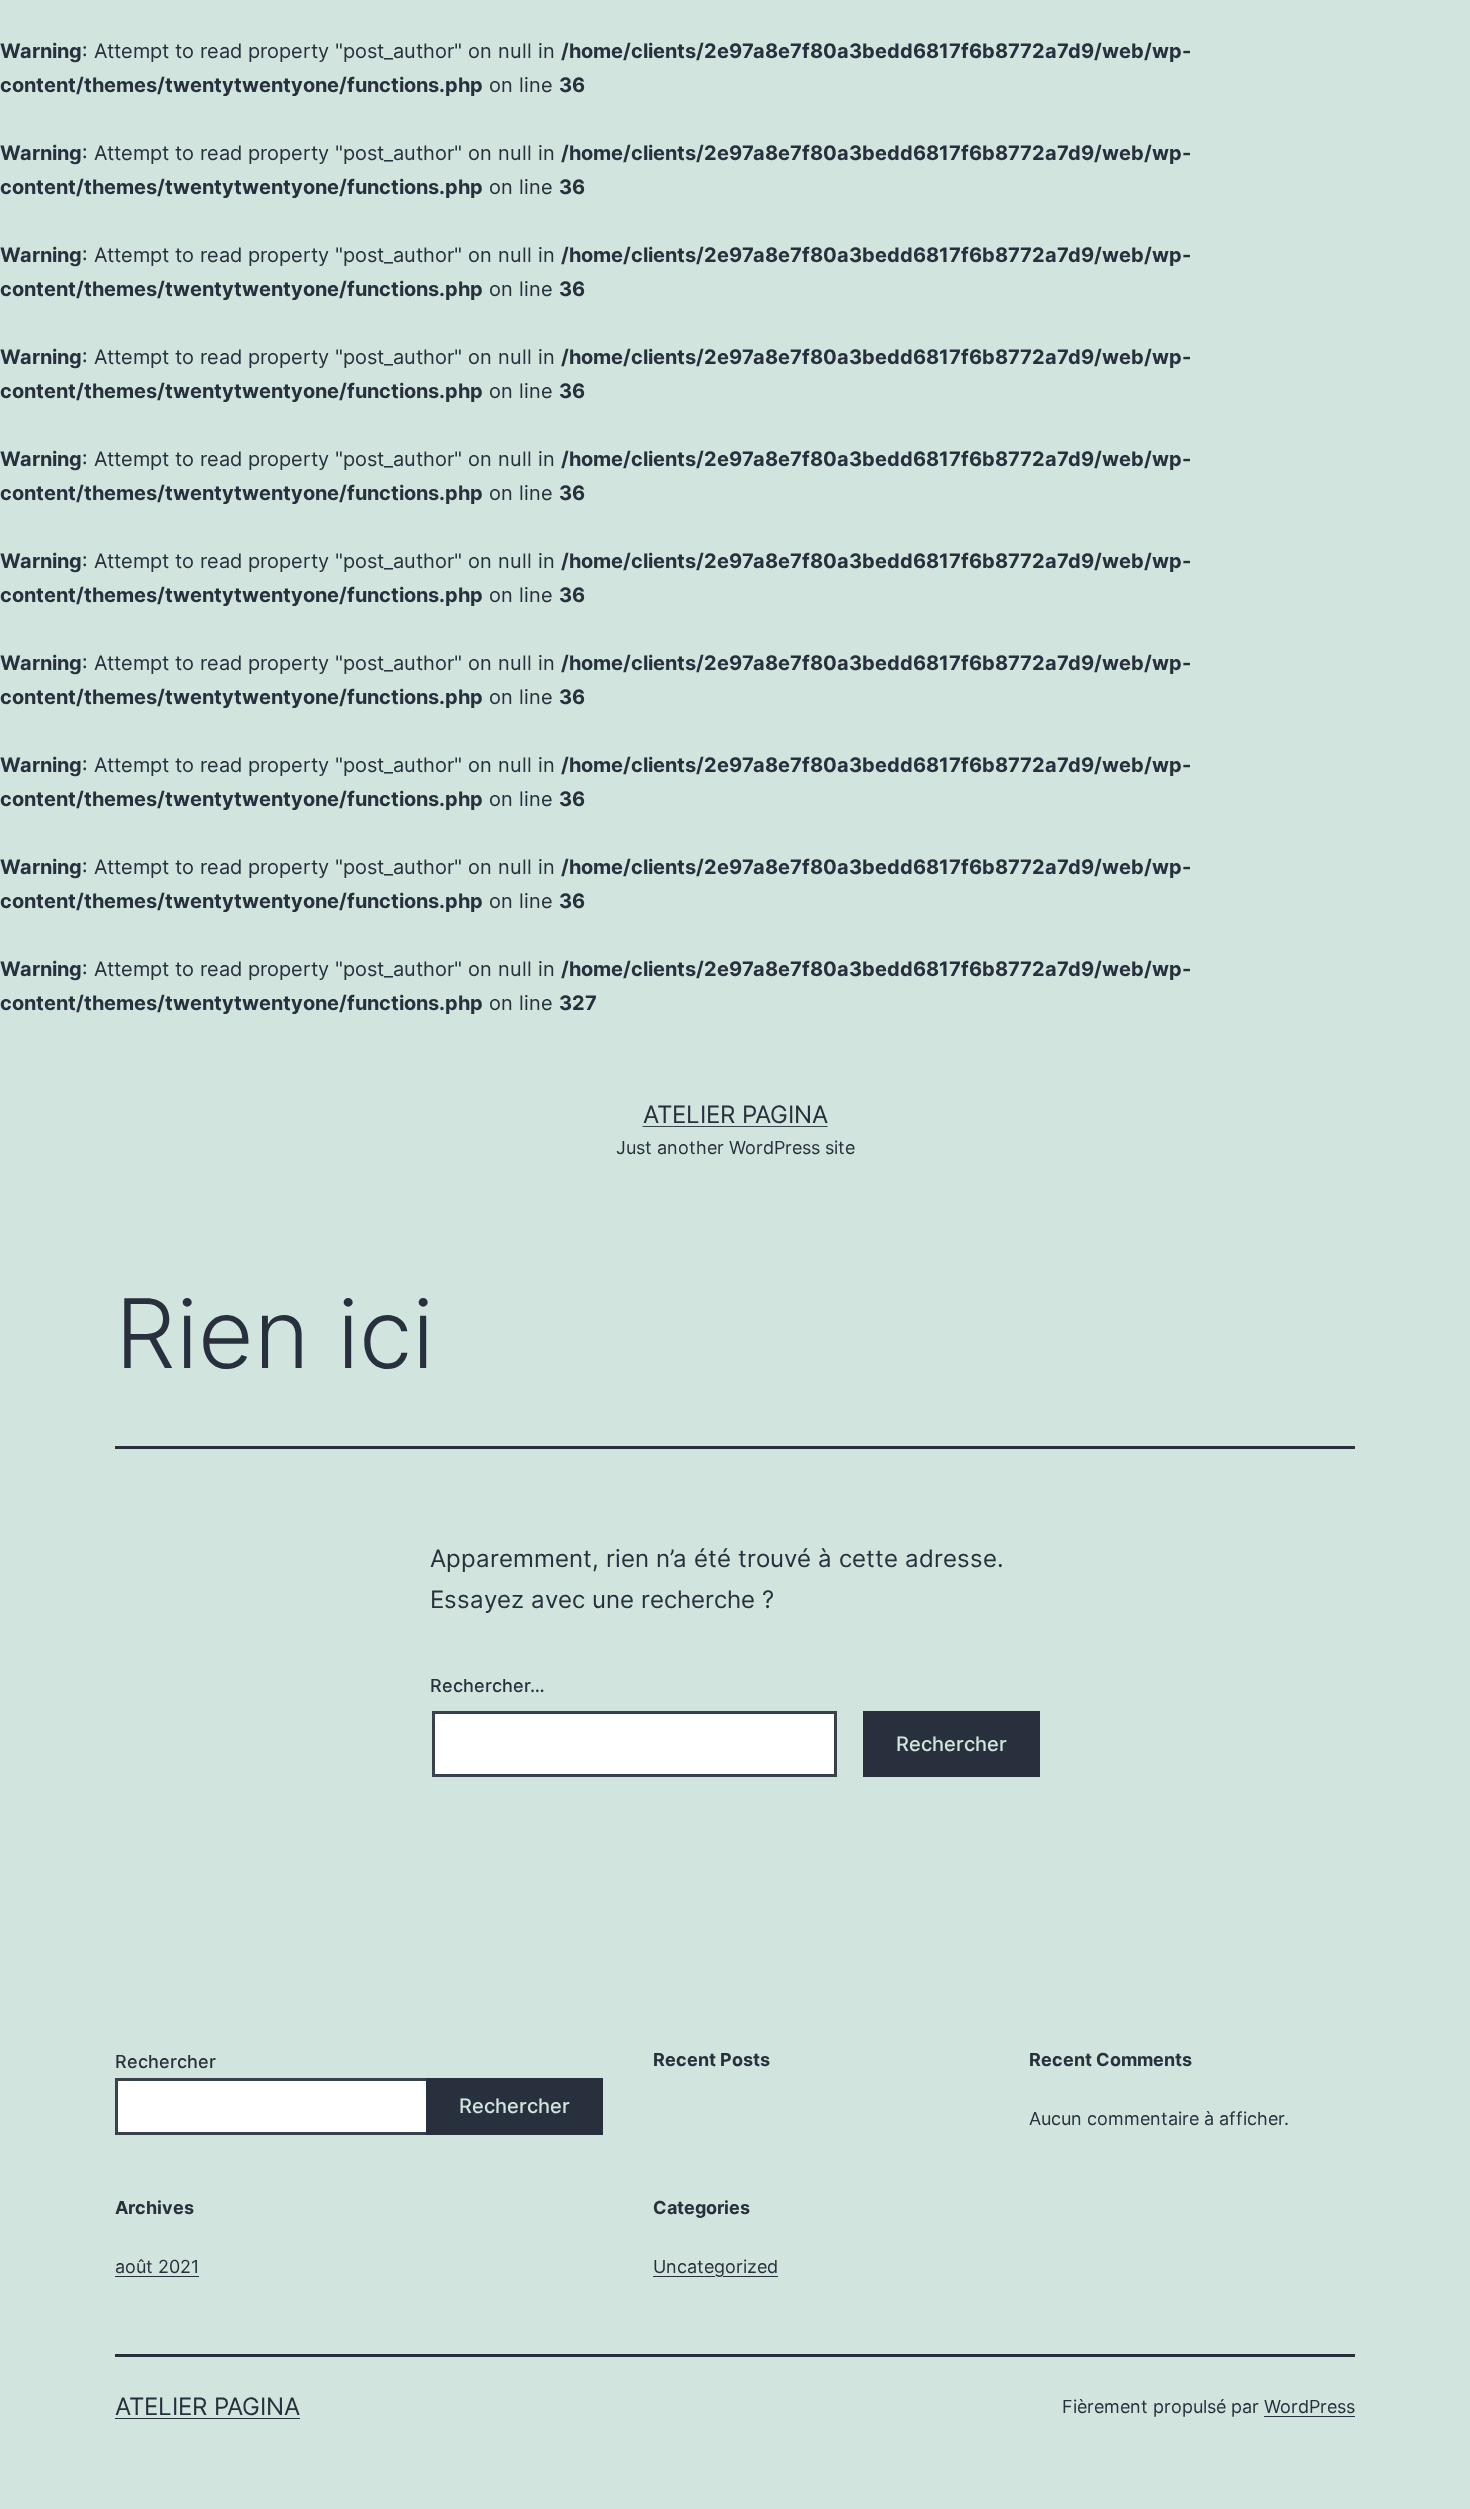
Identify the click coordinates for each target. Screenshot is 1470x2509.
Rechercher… (487, 1685)
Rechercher (165, 2061)
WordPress (1309, 2406)
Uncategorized (715, 2266)
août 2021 (157, 2266)
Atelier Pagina (735, 1114)
